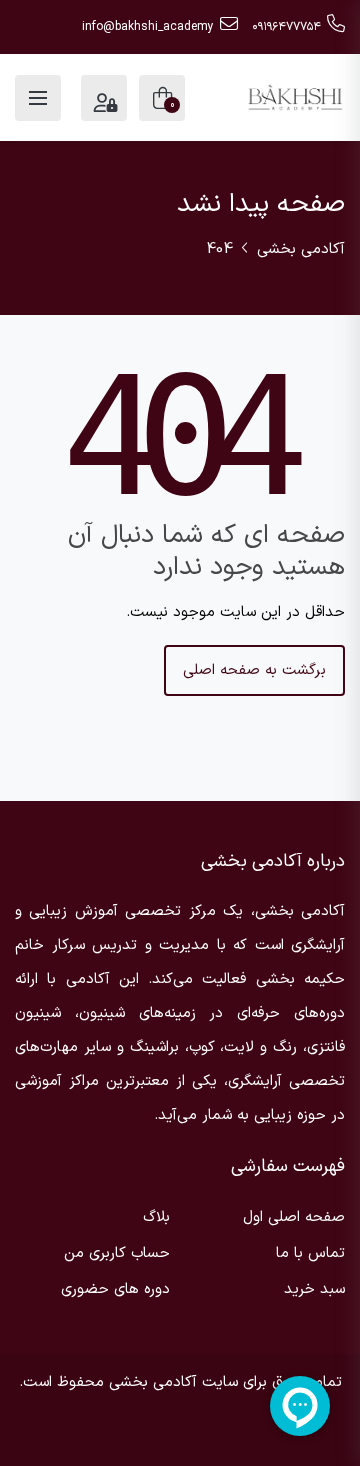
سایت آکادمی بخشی (173, 1382)
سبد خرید (314, 1289)
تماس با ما (310, 1253)
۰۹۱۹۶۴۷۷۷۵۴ (286, 27)
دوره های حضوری (115, 1289)
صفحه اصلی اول (294, 1217)
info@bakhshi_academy (148, 27)
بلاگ (156, 1217)
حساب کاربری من (117, 1253)
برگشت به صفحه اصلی (254, 670)
